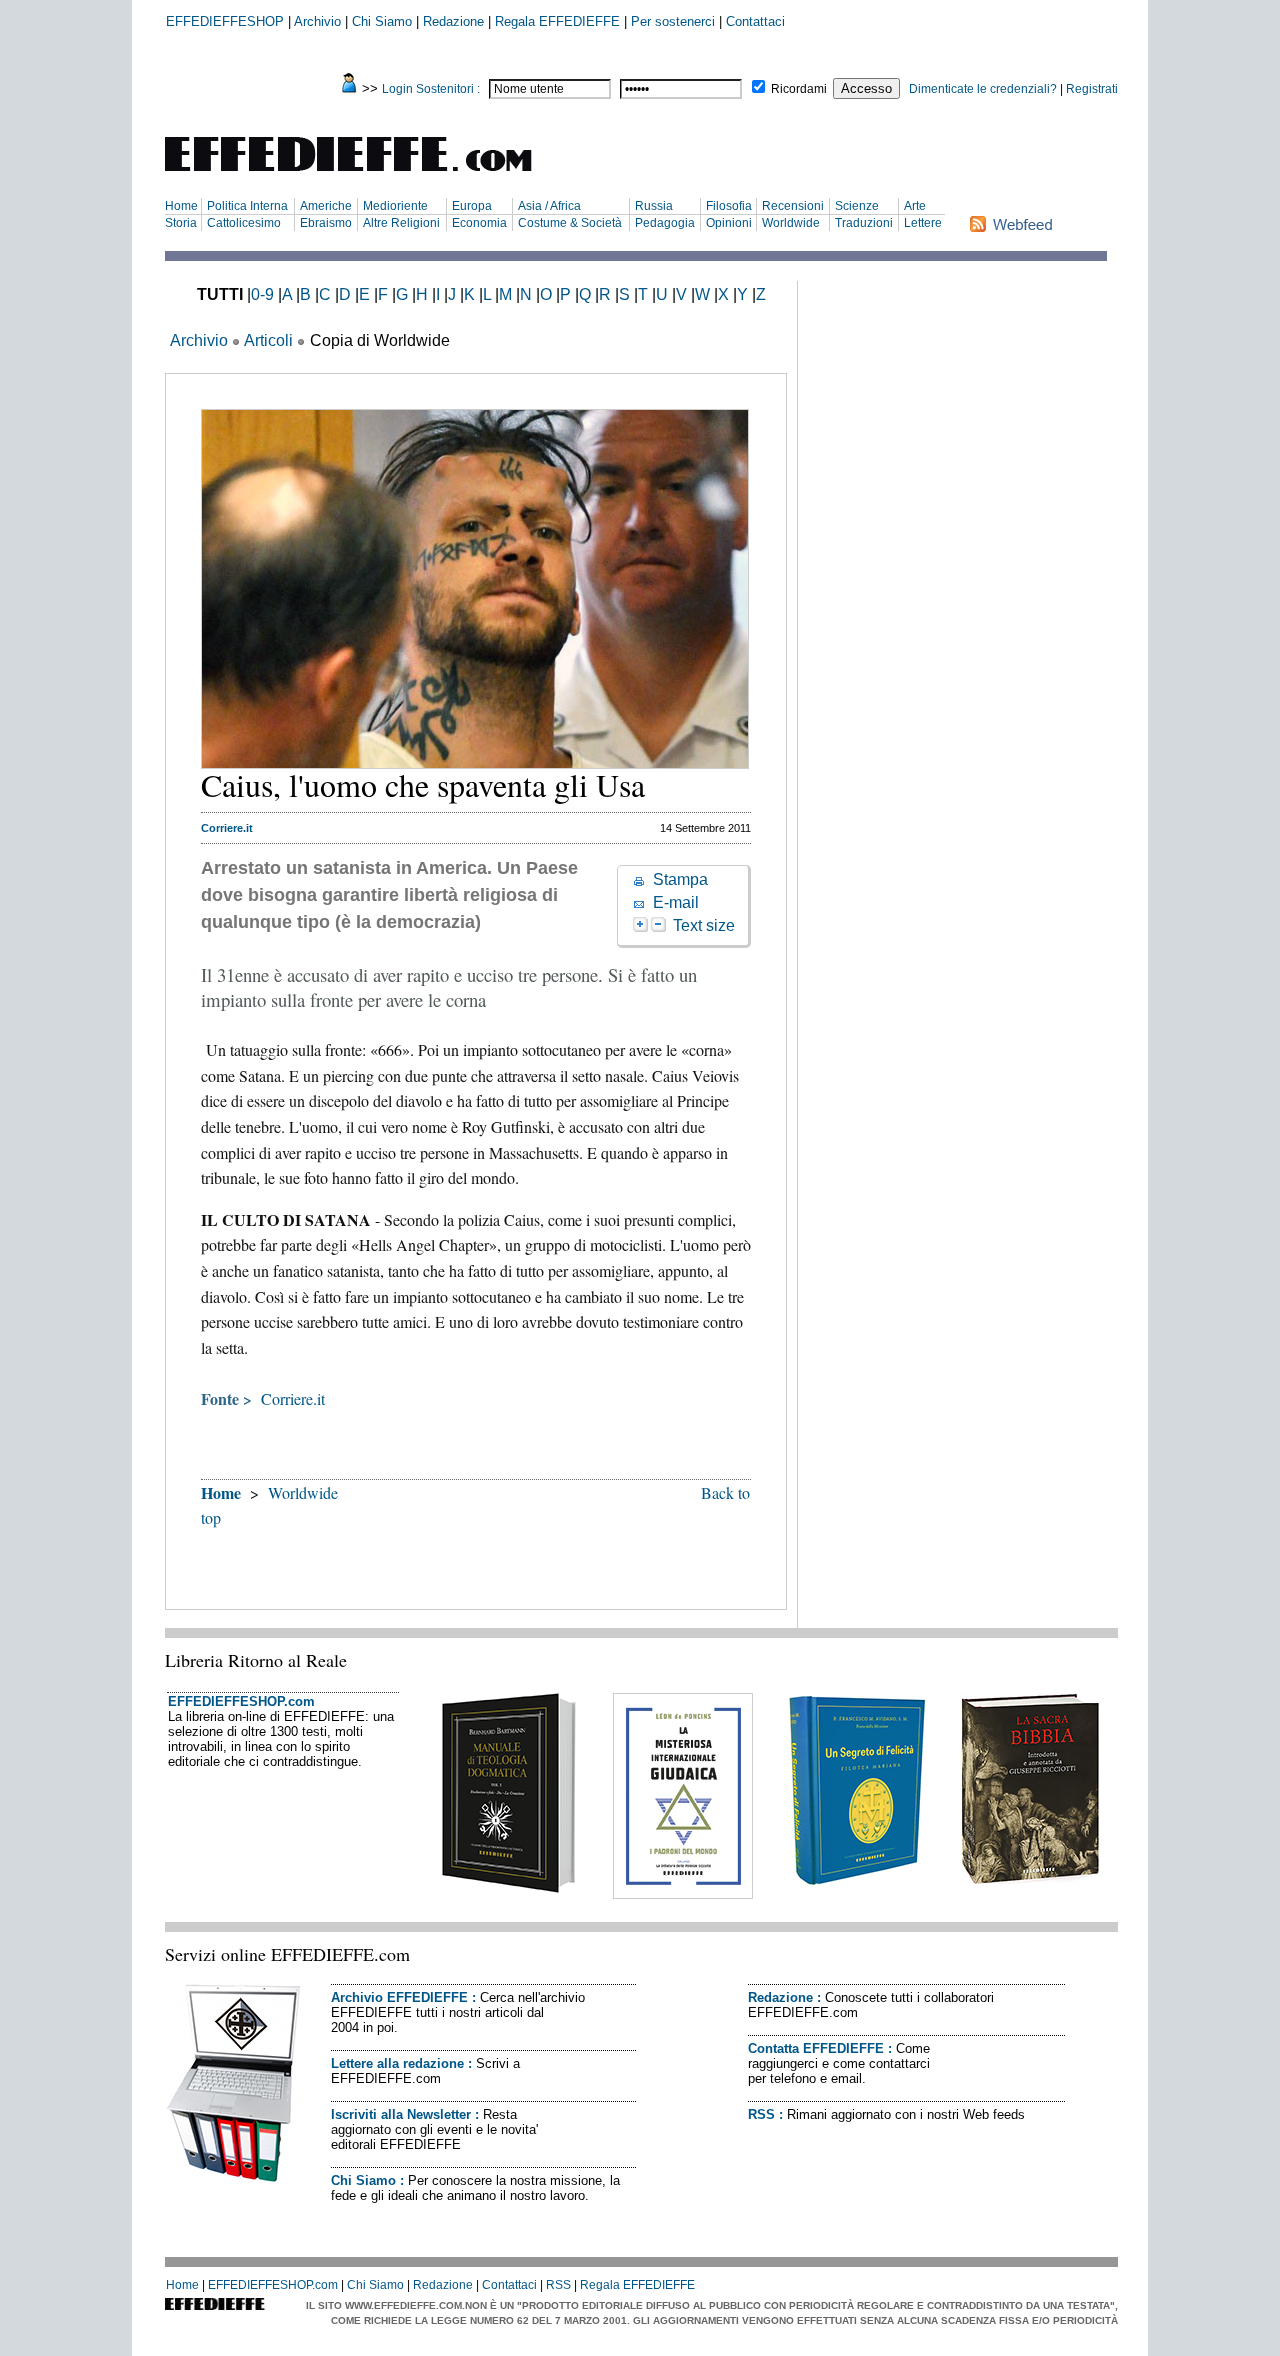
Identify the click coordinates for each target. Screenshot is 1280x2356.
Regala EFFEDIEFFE (557, 21)
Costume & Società (570, 223)
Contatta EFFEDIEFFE (816, 2048)
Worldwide (791, 223)
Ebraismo (326, 223)
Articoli (268, 340)
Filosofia (729, 206)
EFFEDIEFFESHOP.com (241, 1701)
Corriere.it (293, 1398)
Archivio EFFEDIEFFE (399, 1997)
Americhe (326, 206)
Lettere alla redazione (397, 2063)
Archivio (317, 21)
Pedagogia (665, 223)
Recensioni (793, 206)
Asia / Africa (549, 206)
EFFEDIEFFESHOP (225, 21)
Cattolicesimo (244, 223)
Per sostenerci (673, 21)
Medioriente (395, 206)
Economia (479, 223)
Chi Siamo (382, 21)
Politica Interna (247, 206)
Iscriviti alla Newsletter (401, 2114)
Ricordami (799, 89)
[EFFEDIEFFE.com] (365, 174)
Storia (181, 223)
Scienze (857, 206)
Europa (472, 206)
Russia (654, 206)
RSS (761, 2114)
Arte (915, 206)
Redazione (453, 21)
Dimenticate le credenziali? (983, 89)
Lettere (923, 223)
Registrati (1092, 89)
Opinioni (729, 223)
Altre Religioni (401, 223)
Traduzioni (864, 223)
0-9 (262, 294)
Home (181, 206)
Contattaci (755, 21)
